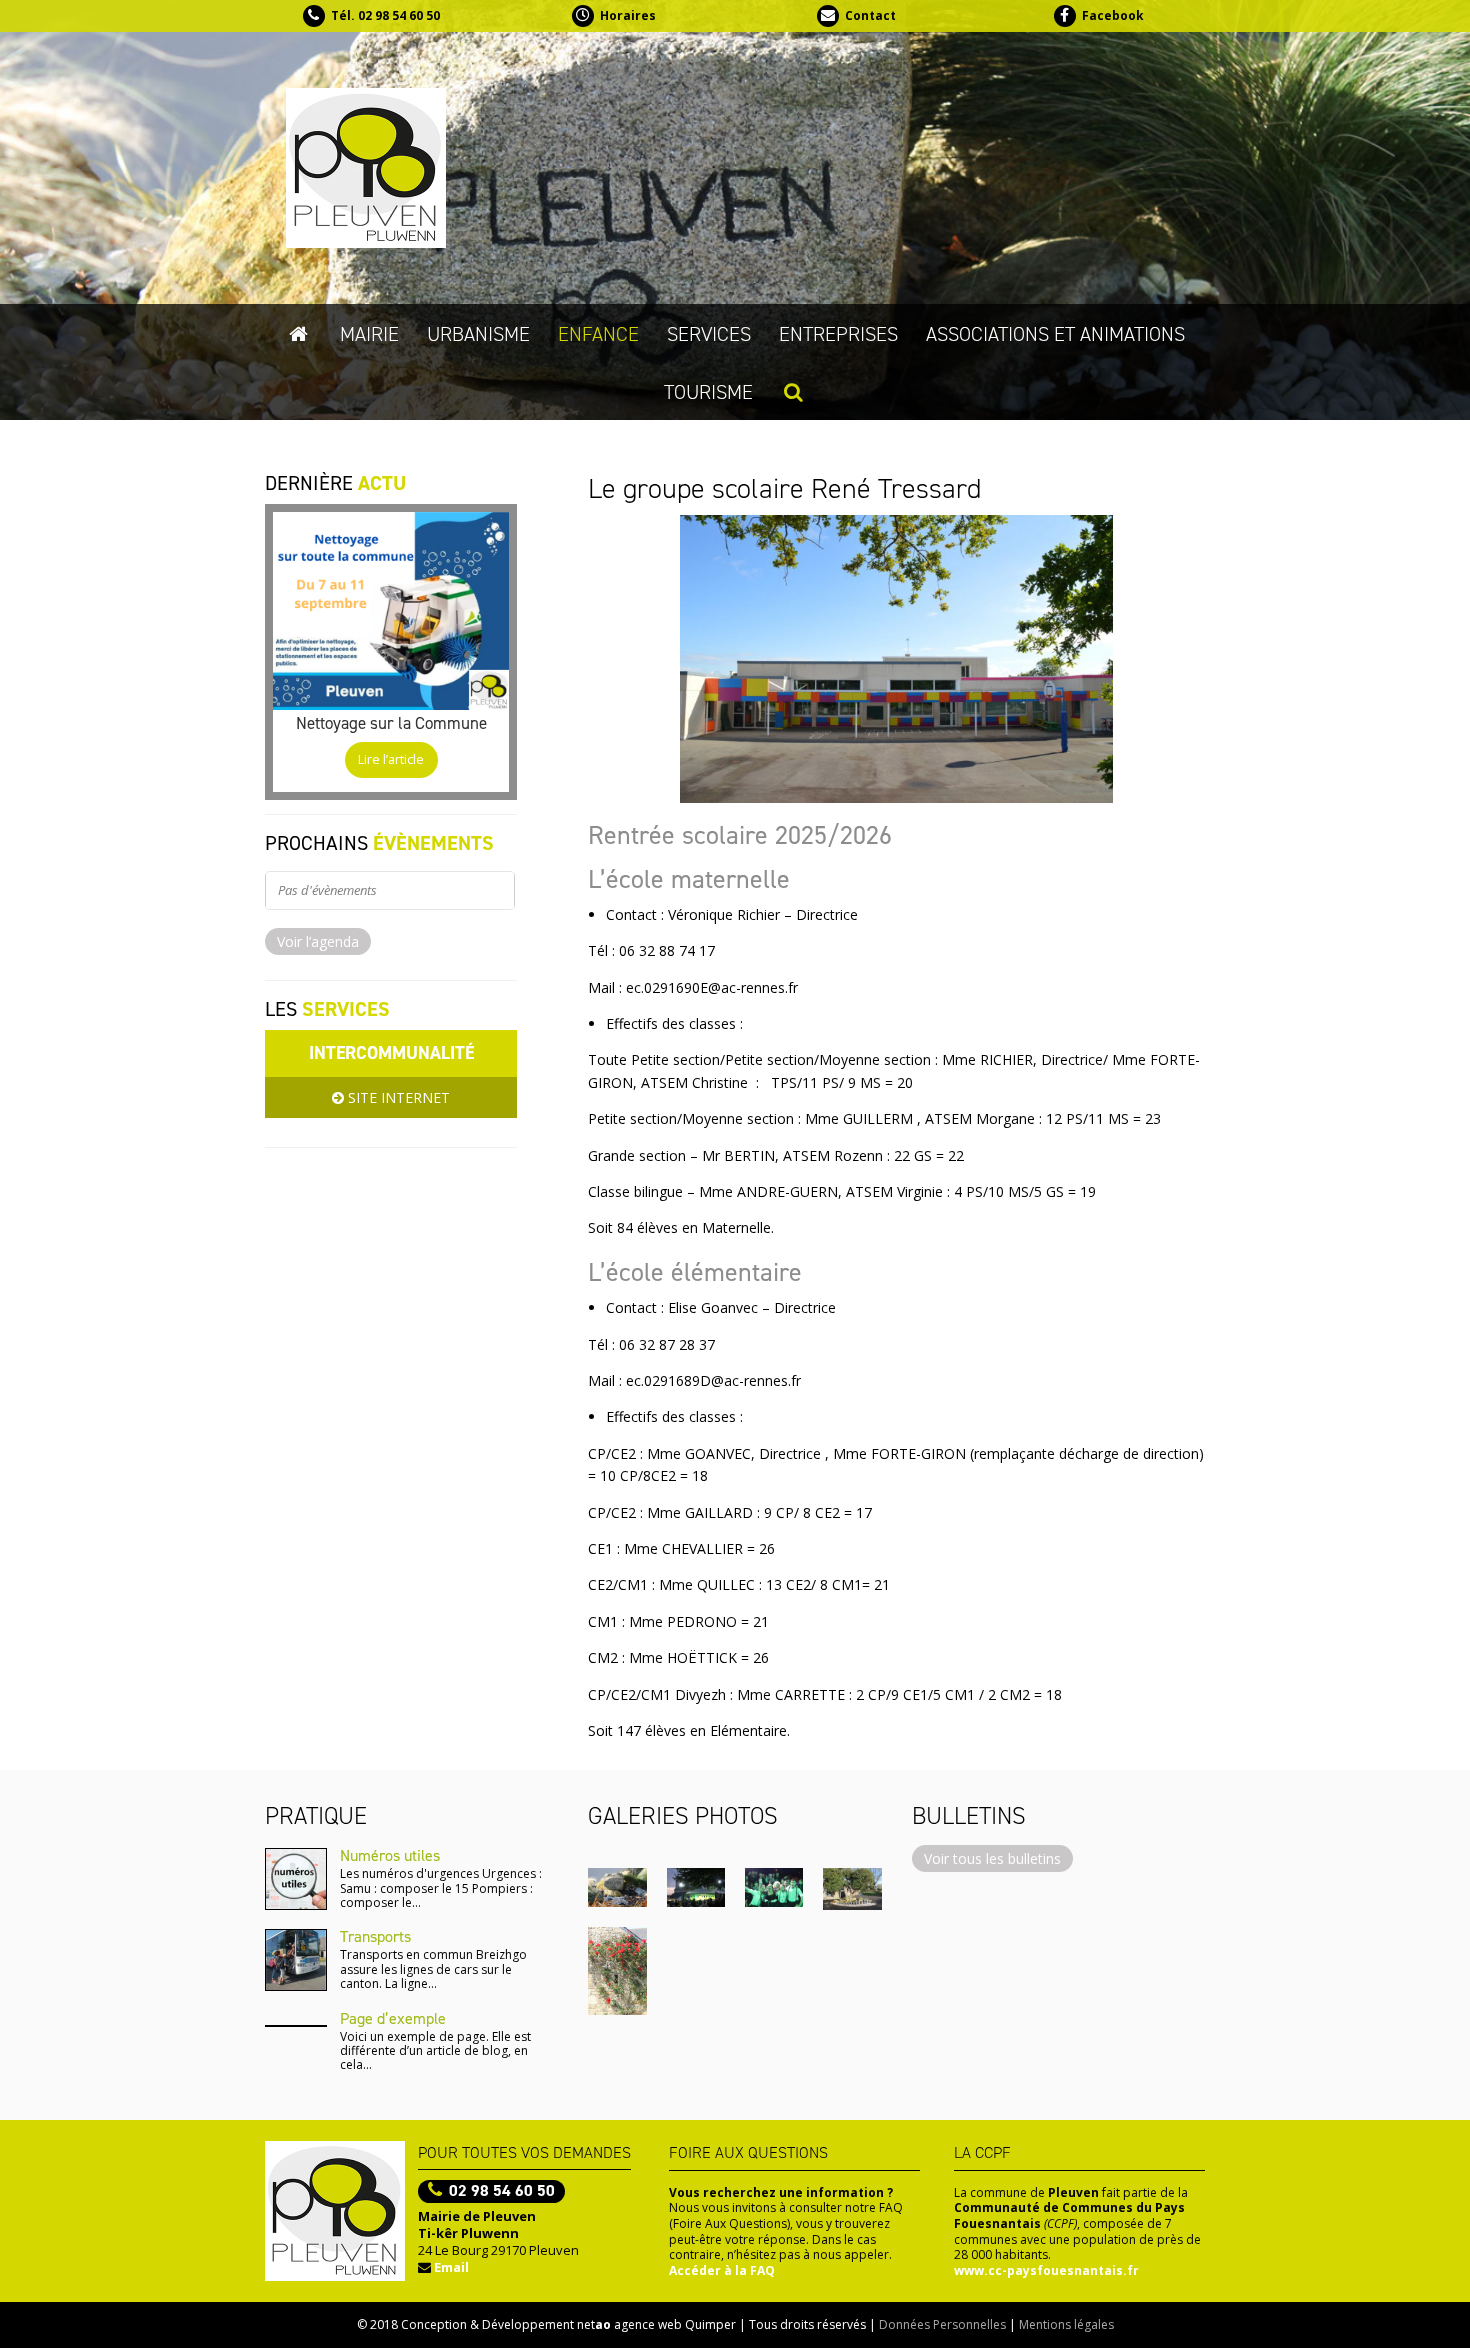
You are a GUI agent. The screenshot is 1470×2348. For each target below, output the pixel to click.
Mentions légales (1066, 2324)
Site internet (397, 1097)
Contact (870, 15)
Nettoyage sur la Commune (391, 723)
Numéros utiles (390, 1855)
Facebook (1113, 15)
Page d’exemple (393, 2018)
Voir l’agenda (318, 941)
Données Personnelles (942, 2324)
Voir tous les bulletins (992, 1858)
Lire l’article (391, 759)
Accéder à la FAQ (722, 2270)
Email (451, 2267)
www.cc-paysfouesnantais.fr (1046, 2270)
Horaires (628, 15)
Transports (375, 1936)
